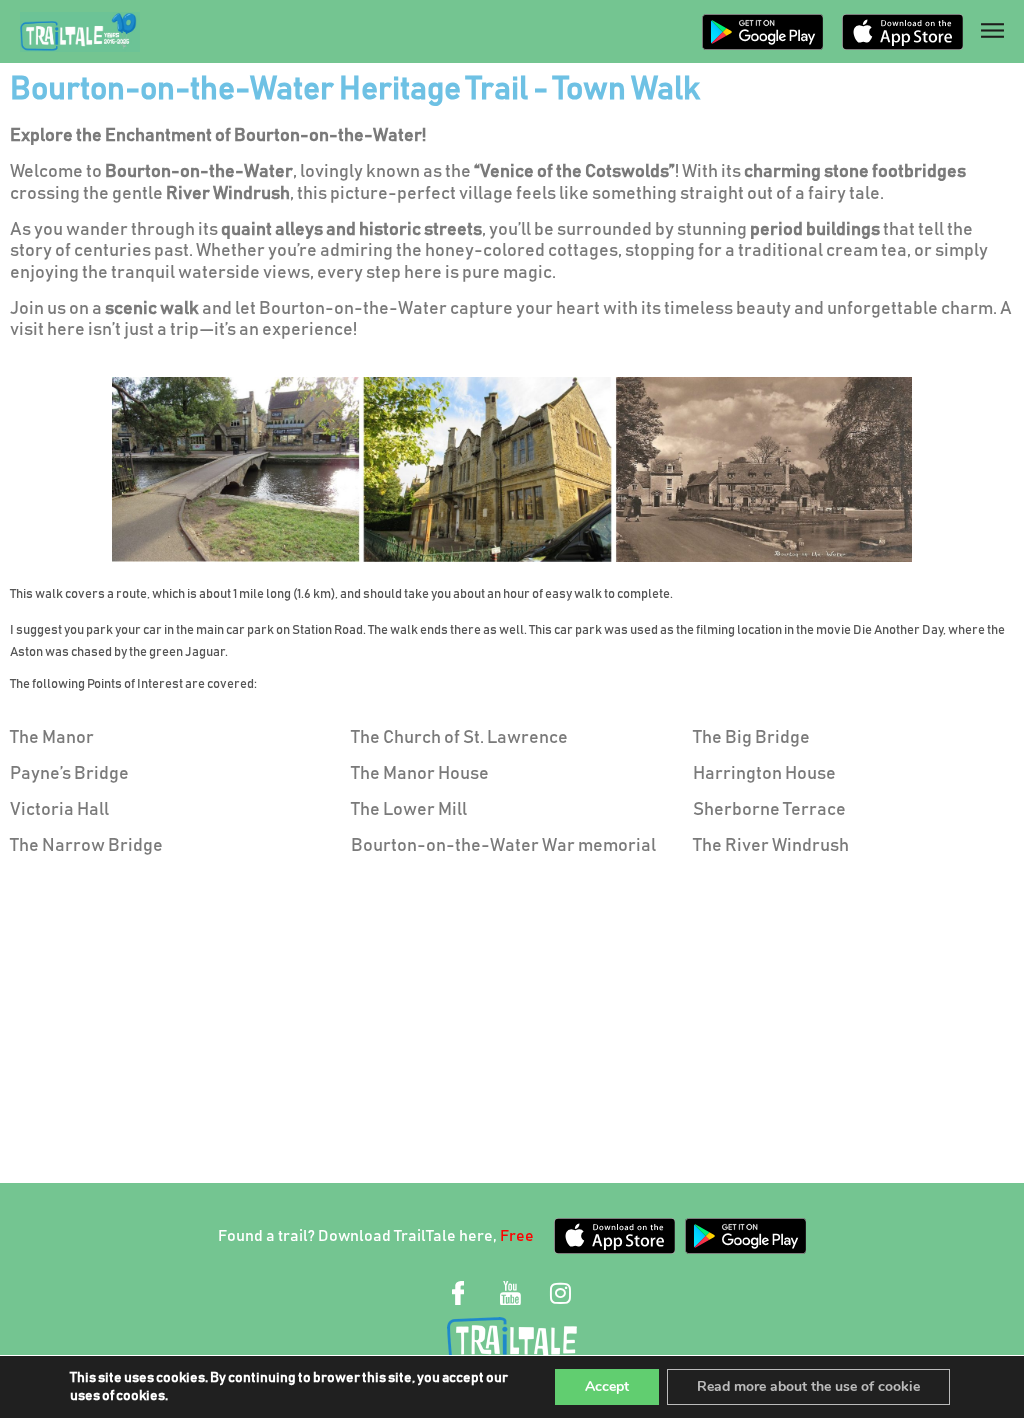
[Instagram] (560, 1293)
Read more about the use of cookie (808, 1386)
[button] (988, 31)
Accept (607, 1386)
